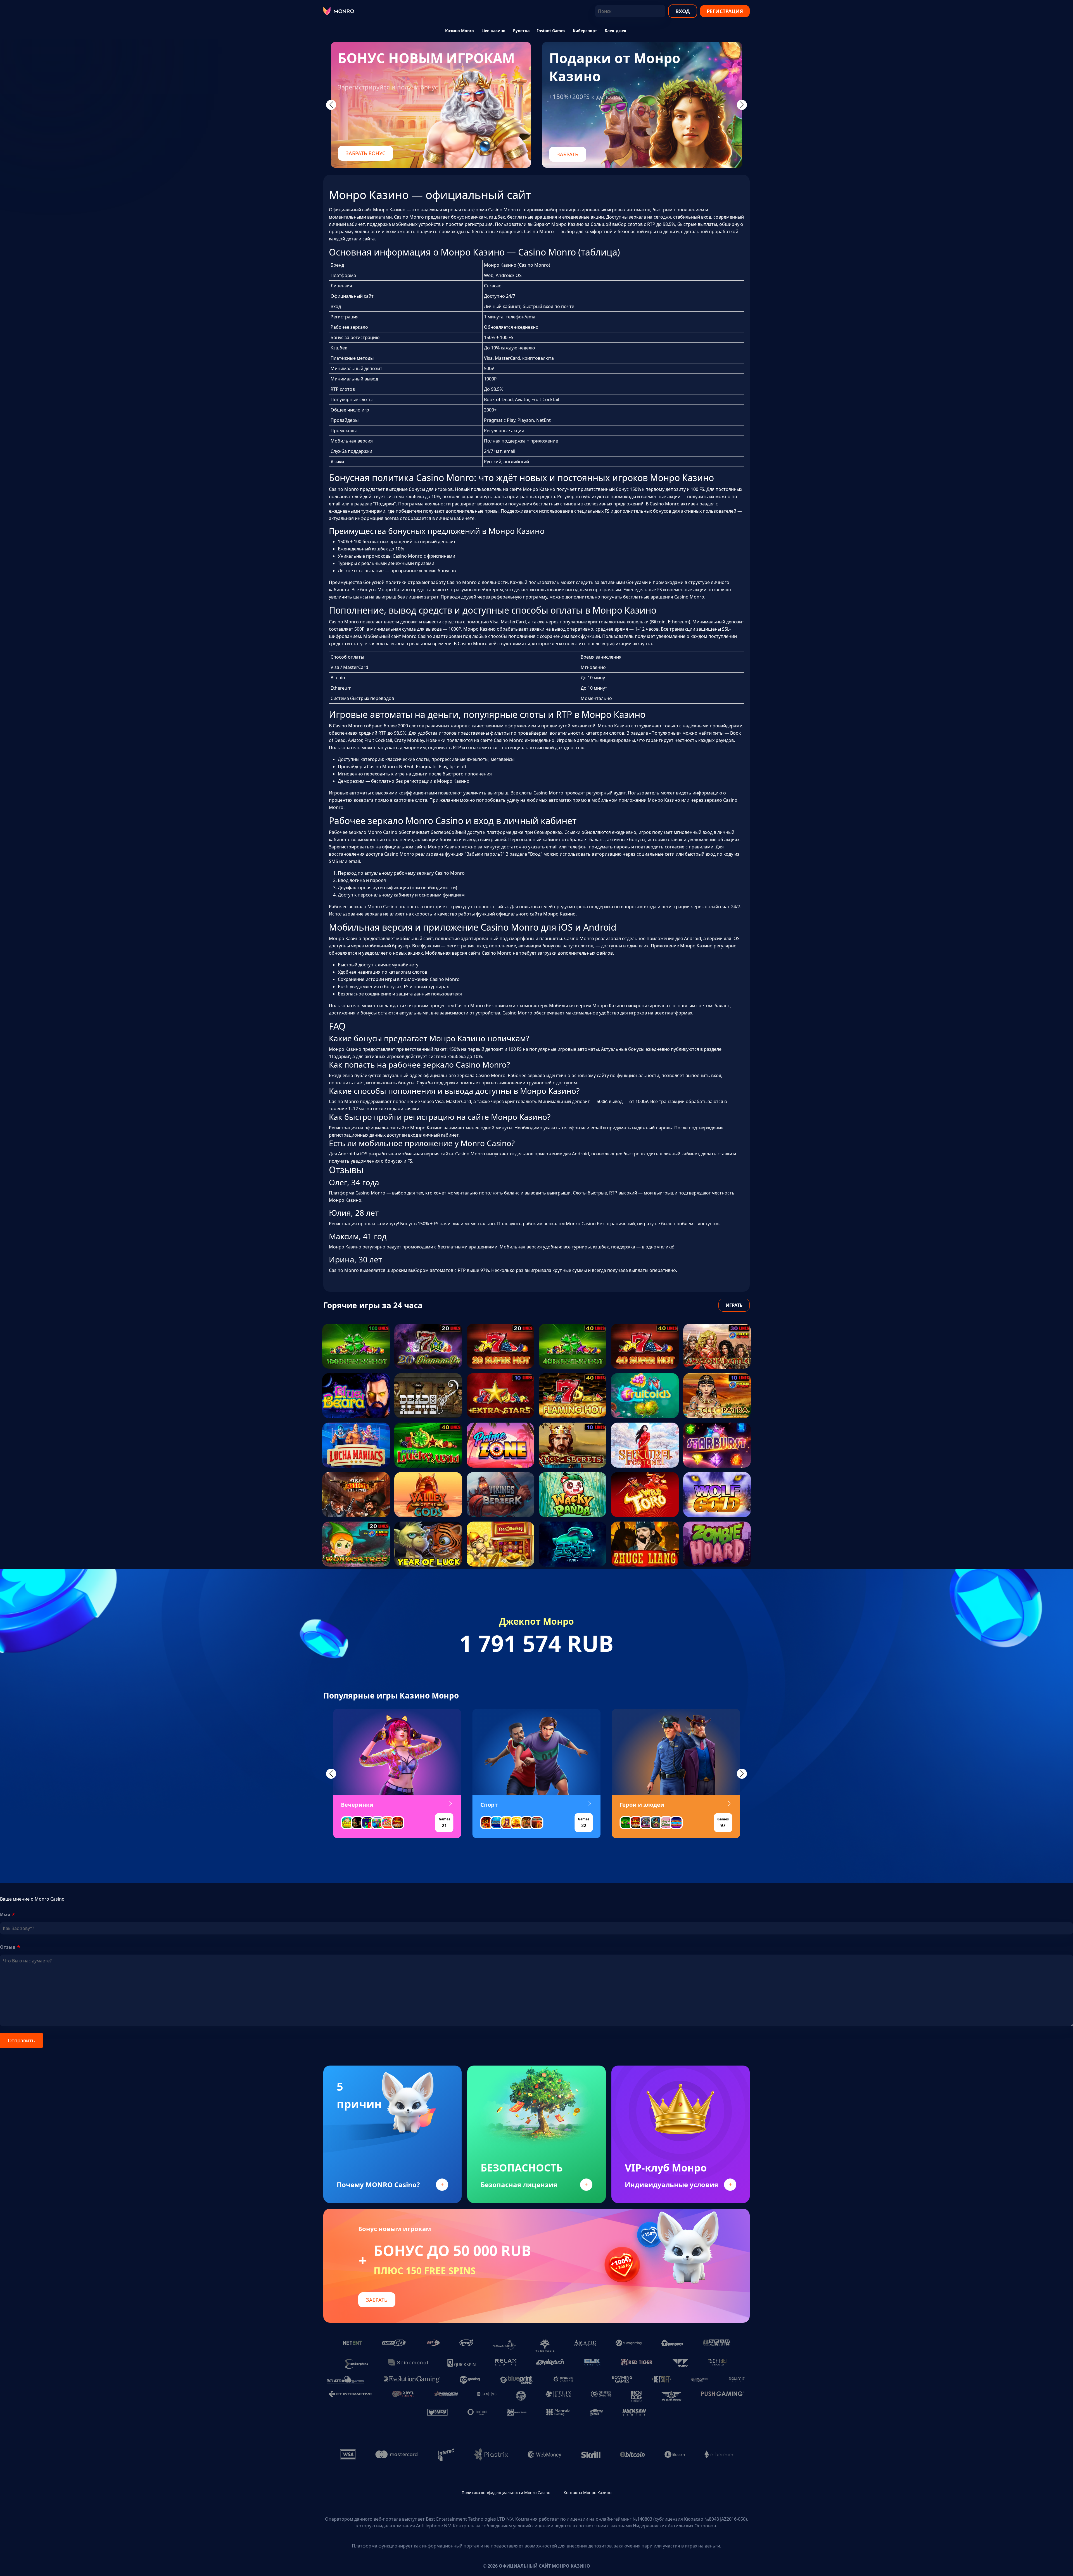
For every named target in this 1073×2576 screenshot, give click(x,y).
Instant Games (551, 31)
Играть (734, 1305)
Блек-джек (616, 31)
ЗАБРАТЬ (568, 154)
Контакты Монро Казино (587, 2493)
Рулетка (521, 31)
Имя (5, 1915)
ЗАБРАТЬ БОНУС (365, 153)
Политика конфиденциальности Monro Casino (506, 2493)
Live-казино (493, 31)
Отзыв (8, 1947)
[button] (331, 1774)
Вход (683, 11)
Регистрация (725, 11)
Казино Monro (460, 31)
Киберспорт (585, 31)
